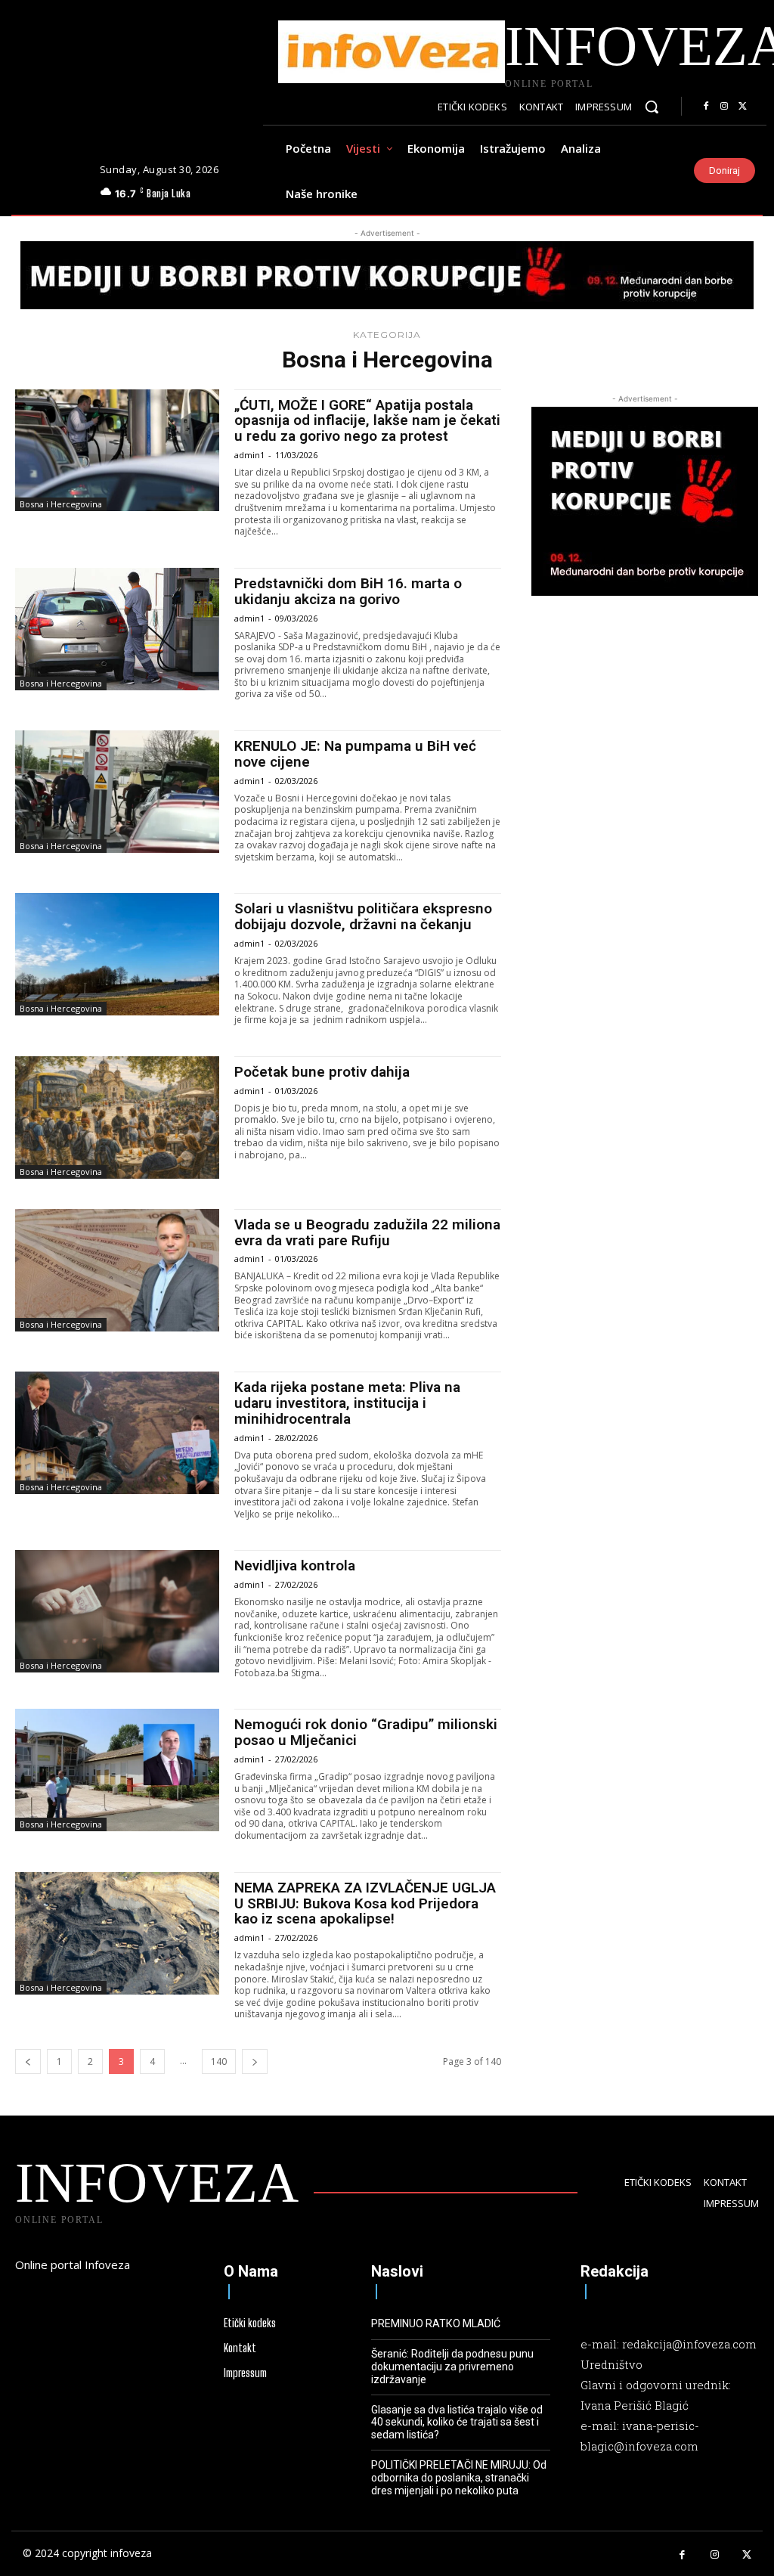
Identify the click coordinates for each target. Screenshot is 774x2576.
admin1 (249, 455)
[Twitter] (742, 107)
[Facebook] (706, 107)
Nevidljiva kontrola (295, 1565)
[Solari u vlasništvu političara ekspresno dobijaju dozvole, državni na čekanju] (117, 954)
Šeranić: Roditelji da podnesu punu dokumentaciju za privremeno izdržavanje (452, 2367)
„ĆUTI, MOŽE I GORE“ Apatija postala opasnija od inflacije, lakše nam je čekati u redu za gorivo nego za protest (367, 421)
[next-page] (255, 2061)
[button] (652, 107)
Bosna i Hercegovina (61, 504)
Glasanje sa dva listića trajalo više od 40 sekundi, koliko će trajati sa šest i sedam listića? (457, 2423)
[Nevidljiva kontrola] (117, 1611)
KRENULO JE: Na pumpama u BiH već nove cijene (355, 754)
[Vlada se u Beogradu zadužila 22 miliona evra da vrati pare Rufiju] (117, 1270)
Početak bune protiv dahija (322, 1072)
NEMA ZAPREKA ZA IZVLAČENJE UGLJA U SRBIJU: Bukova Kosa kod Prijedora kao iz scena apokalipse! (365, 1903)
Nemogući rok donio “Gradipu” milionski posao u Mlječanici (366, 1732)
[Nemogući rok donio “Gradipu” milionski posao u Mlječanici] (117, 1770)
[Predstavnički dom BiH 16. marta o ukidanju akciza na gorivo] (117, 629)
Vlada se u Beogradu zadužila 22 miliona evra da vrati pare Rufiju (367, 1232)
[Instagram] (724, 107)
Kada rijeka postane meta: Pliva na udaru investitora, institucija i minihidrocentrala (347, 1403)
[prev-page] (28, 2061)
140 (219, 2061)
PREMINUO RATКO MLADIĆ (436, 2323)
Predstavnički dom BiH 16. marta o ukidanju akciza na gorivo (348, 591)
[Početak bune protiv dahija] (117, 1118)
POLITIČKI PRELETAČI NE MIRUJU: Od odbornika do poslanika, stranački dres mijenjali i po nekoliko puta (459, 2478)
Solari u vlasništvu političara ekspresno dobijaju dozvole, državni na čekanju (363, 916)
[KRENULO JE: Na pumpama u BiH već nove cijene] (117, 792)
